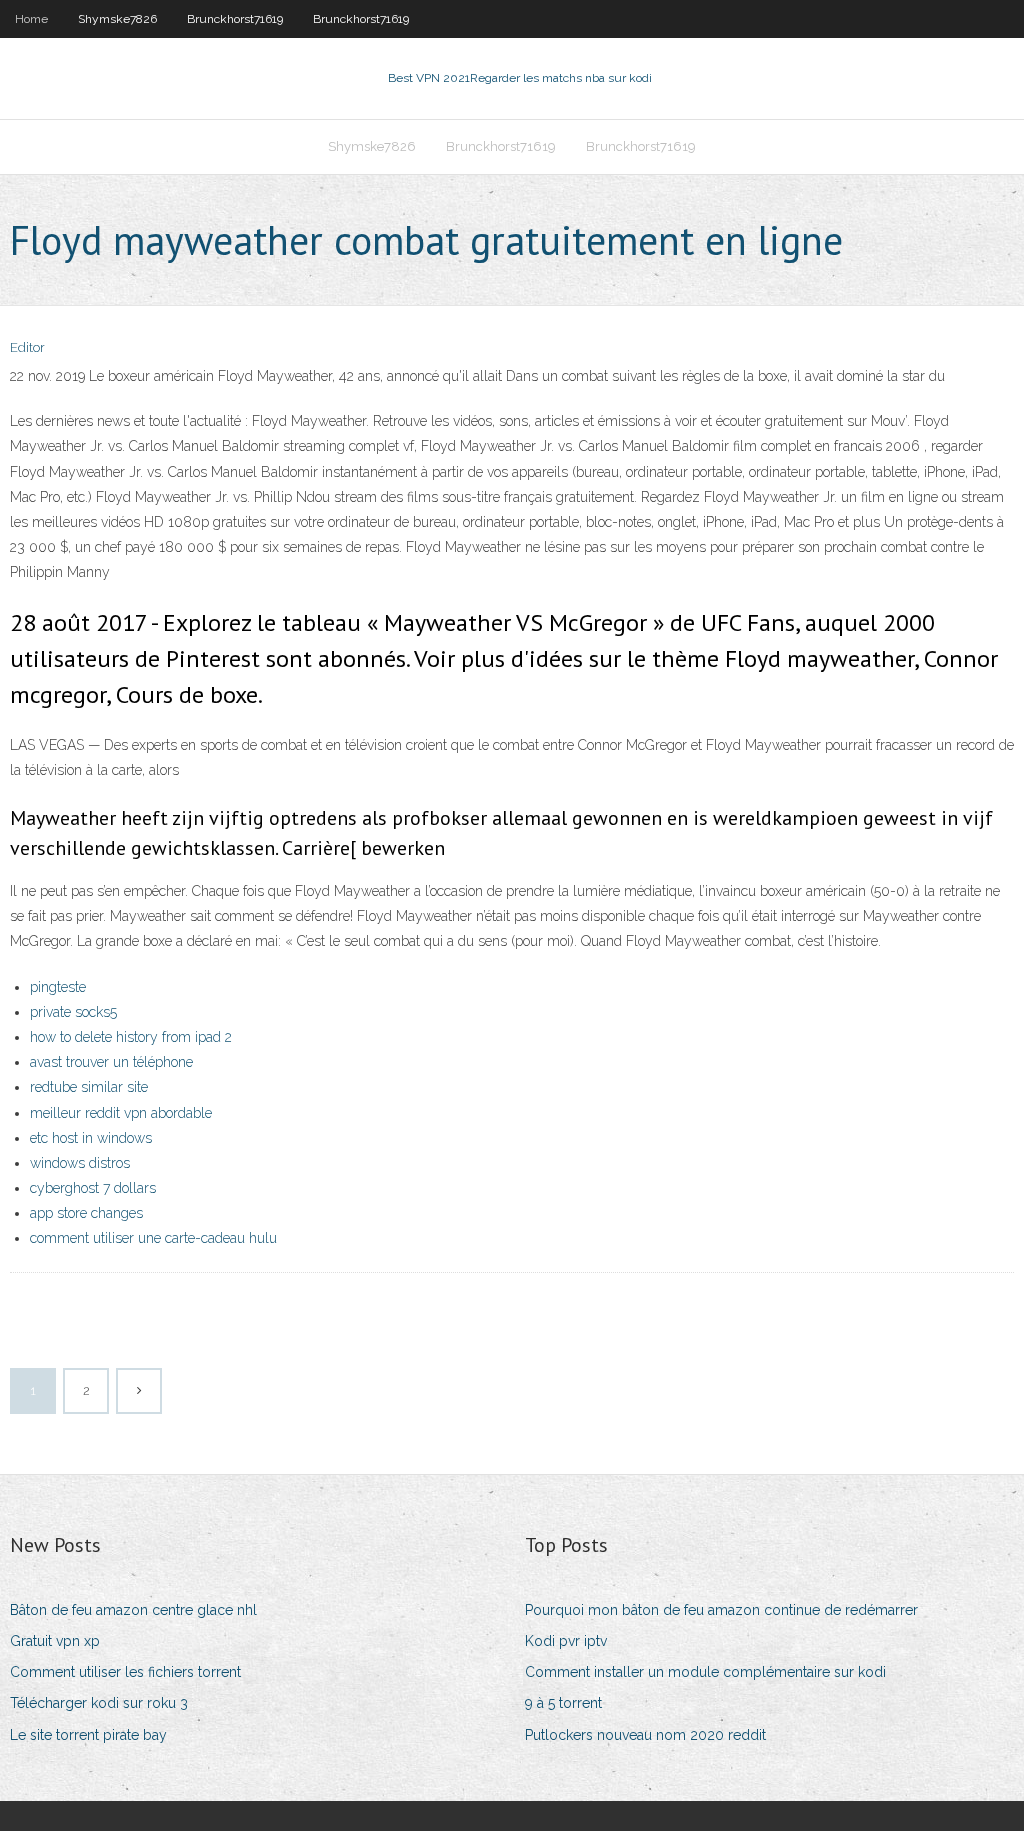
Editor (27, 347)
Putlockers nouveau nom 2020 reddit (645, 1735)
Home (31, 19)
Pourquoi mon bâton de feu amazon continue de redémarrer (721, 1610)
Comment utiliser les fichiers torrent (125, 1672)
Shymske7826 (117, 19)
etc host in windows (91, 1138)
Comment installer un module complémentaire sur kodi (705, 1672)
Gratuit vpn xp (55, 1641)
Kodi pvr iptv (566, 1641)
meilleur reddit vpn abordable (121, 1113)
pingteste (58, 987)
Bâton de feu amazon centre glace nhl (133, 1610)
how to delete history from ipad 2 (131, 1037)
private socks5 (73, 1012)
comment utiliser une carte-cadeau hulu (153, 1238)
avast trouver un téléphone (111, 1062)
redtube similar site (89, 1087)
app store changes (86, 1213)
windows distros (80, 1163)
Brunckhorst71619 (235, 19)
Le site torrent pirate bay (88, 1735)
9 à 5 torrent (563, 1703)
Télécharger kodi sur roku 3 (99, 1703)
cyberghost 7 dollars (93, 1188)
